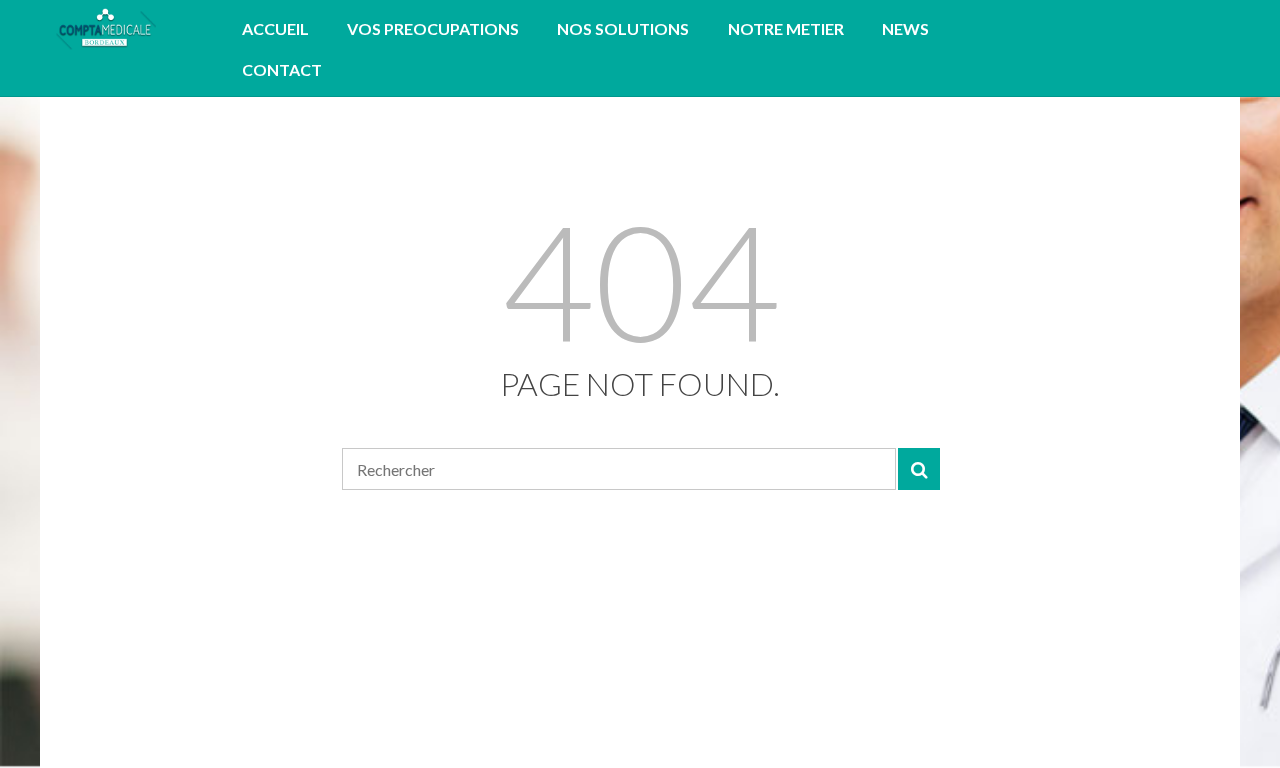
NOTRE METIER (786, 28)
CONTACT (282, 69)
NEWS (905, 28)
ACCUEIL (275, 28)
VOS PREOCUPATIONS (433, 28)
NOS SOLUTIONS (623, 28)
